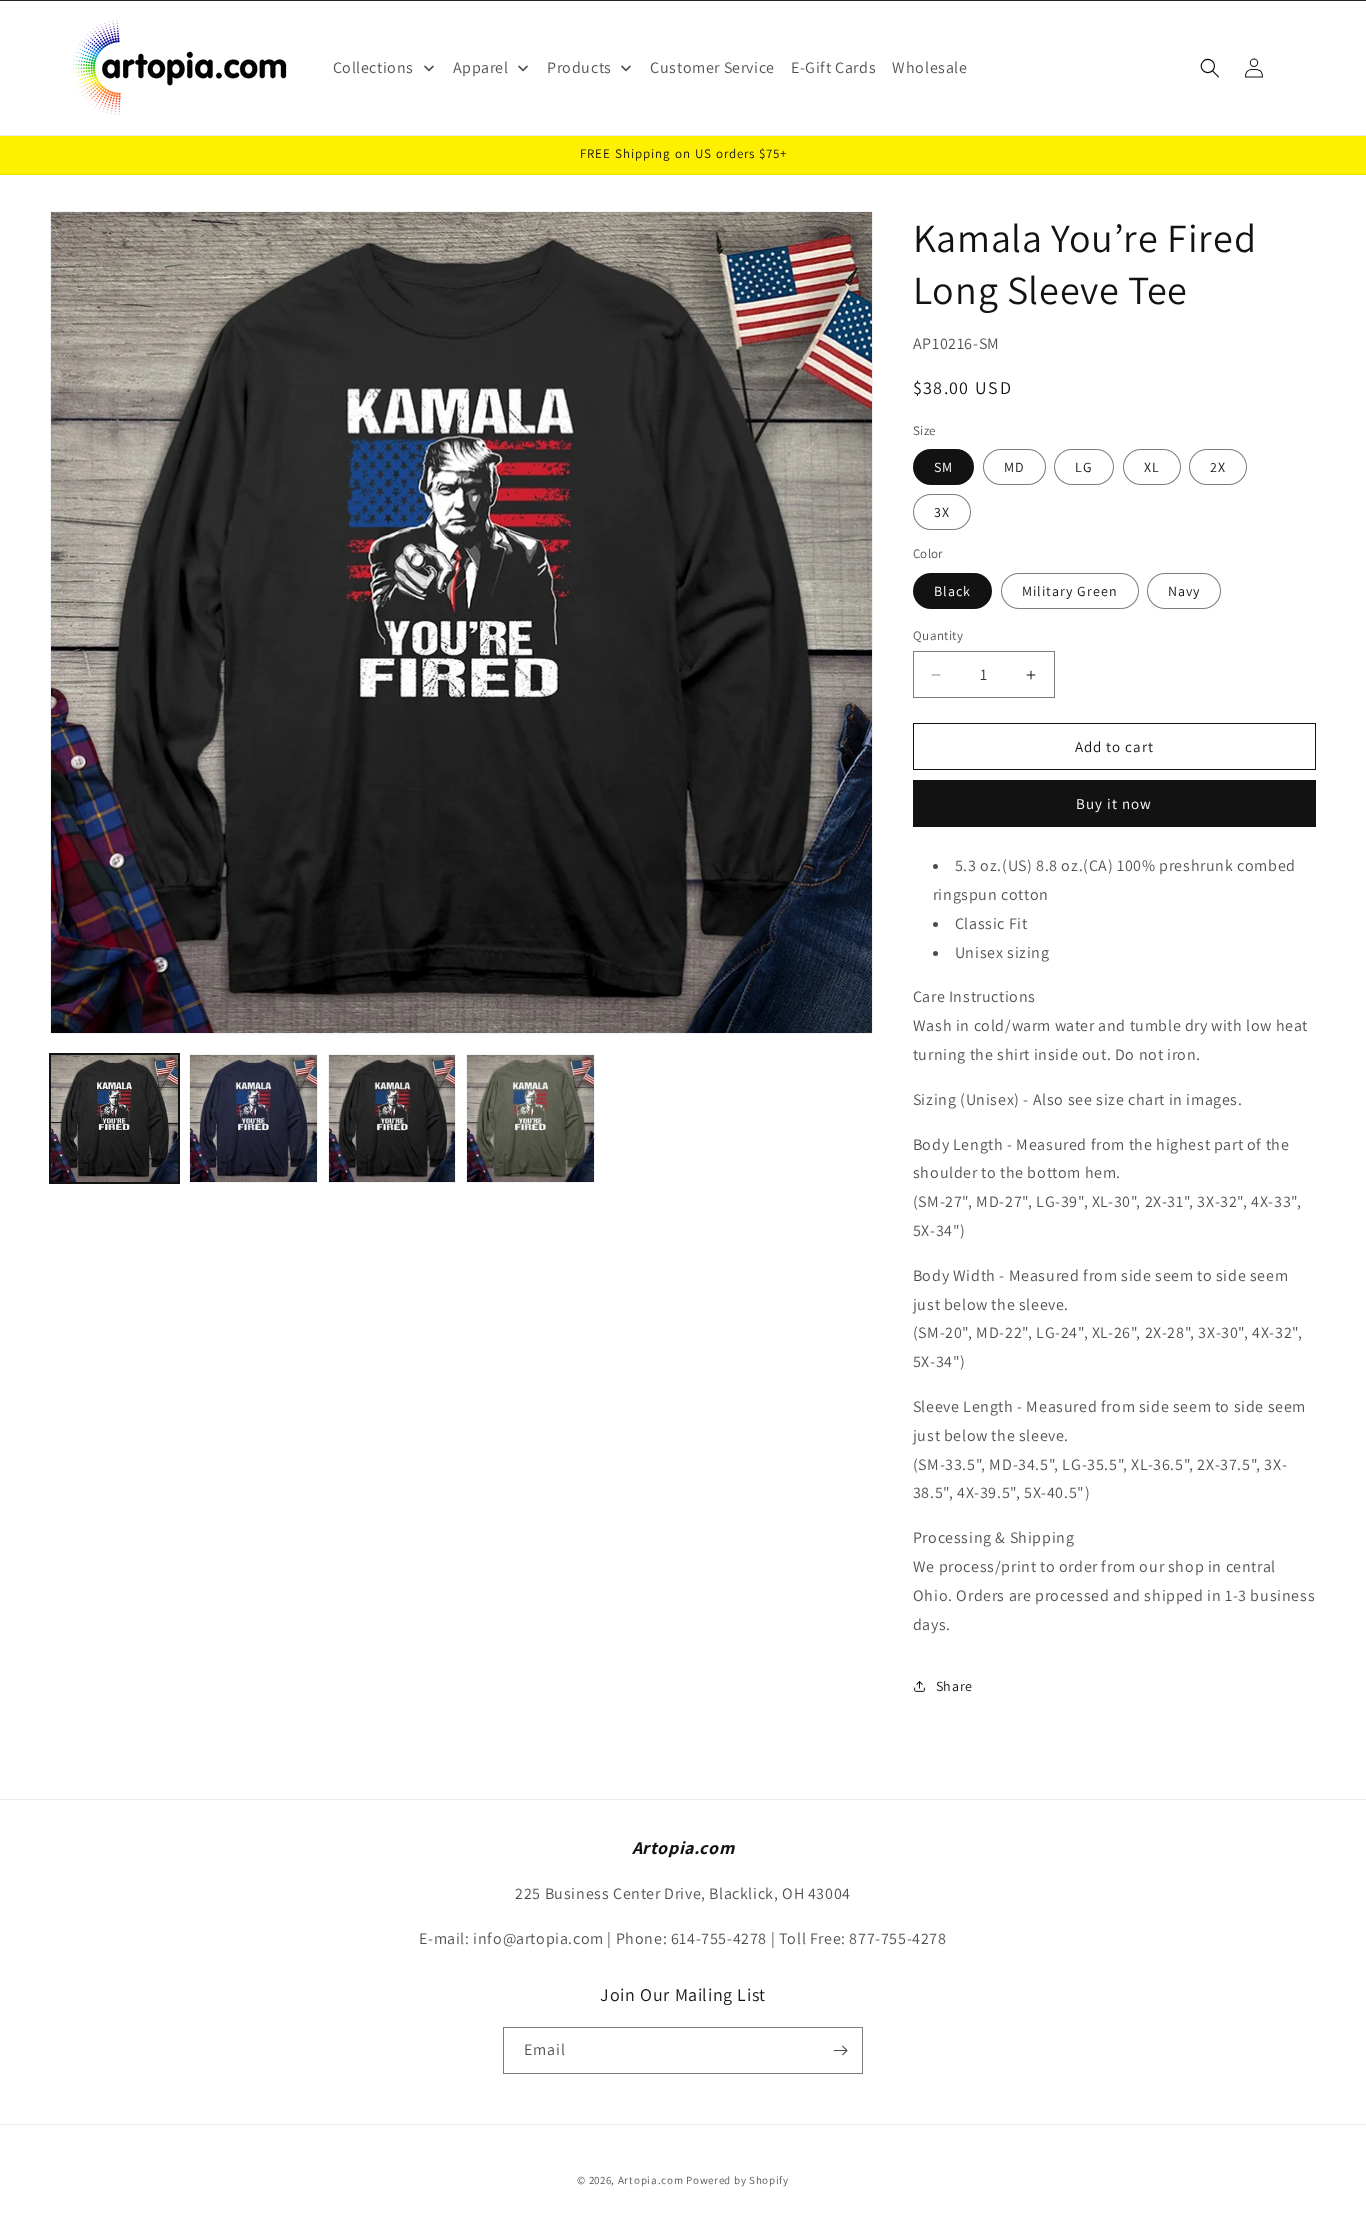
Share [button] (954, 1686)
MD (1014, 467)
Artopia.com (651, 2180)
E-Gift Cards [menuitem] (833, 67)
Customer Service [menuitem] (712, 67)
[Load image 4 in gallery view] (392, 1118)
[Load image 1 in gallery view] (114, 1118)
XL (1152, 467)
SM (943, 467)
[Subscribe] (840, 2050)
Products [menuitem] (579, 67)
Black (952, 591)
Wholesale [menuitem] (929, 67)
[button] (1210, 68)
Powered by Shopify (737, 2180)
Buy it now (1114, 803)
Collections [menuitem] (374, 67)
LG (1084, 467)
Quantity (938, 635)
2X (1218, 467)
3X (942, 512)
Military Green (1070, 591)
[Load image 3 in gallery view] (253, 1118)
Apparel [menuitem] (481, 67)
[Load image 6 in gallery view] (530, 1118)
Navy (1184, 591)
